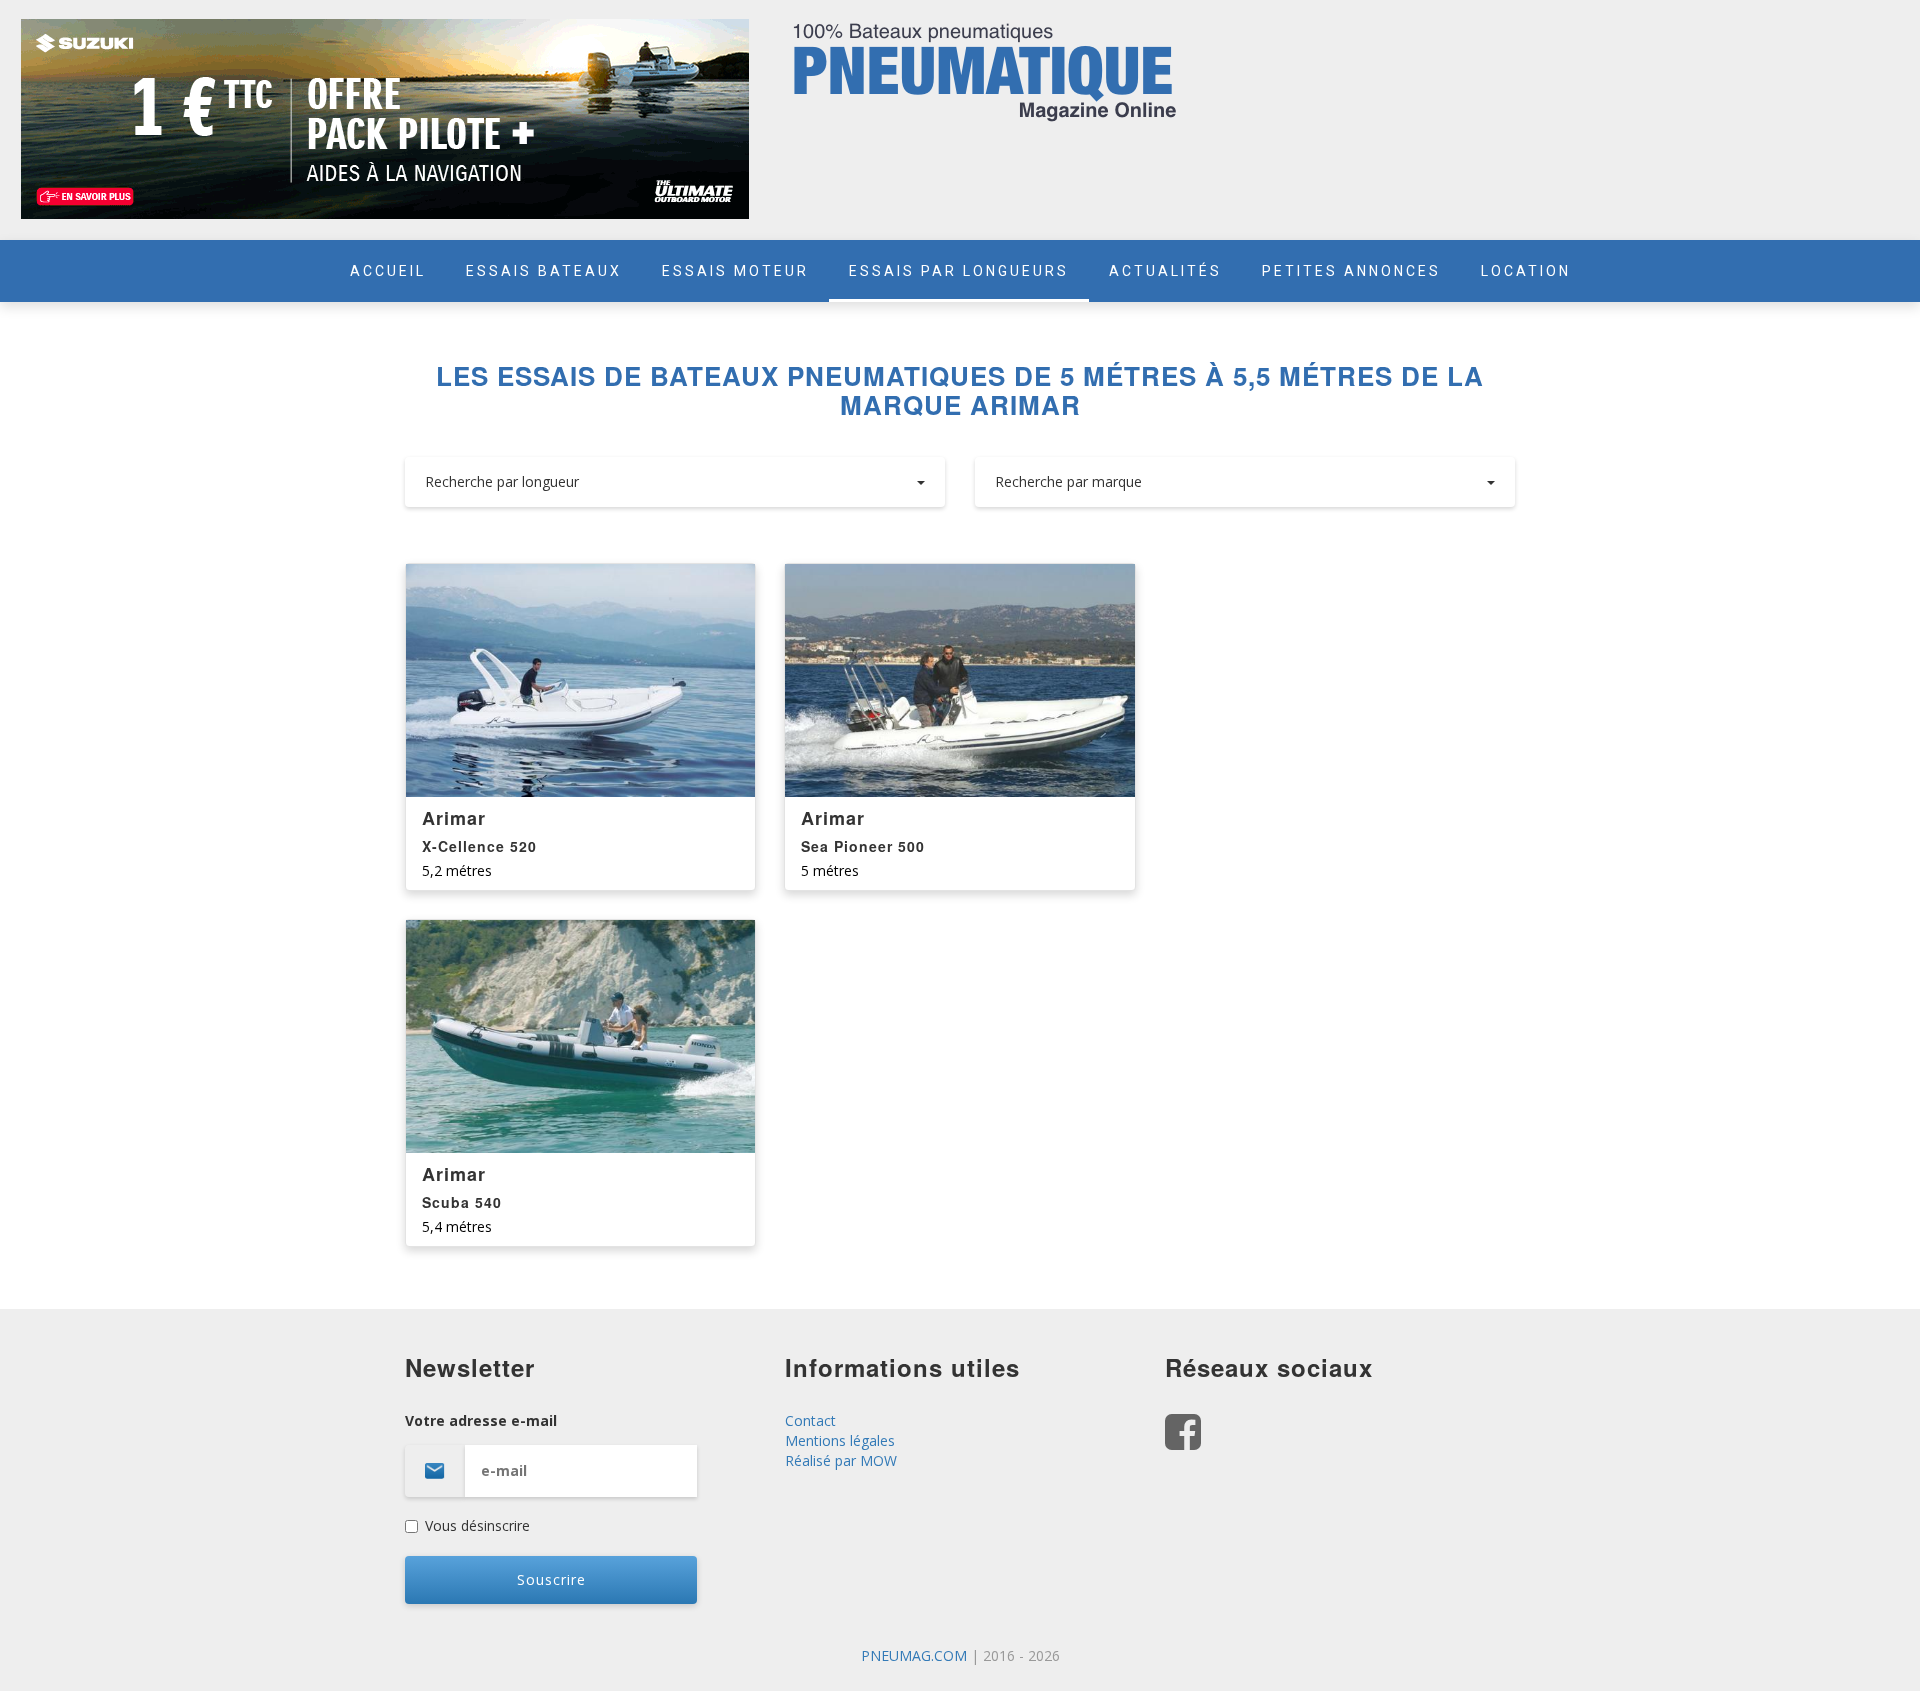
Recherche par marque (1068, 481)
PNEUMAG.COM (914, 1655)
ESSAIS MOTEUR (735, 271)
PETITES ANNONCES (1351, 271)
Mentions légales (840, 1440)
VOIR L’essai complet (581, 681)
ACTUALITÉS (1165, 271)
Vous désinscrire (477, 1525)
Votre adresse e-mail (481, 1420)
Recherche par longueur (502, 481)
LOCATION (1526, 271)
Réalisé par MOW (841, 1460)
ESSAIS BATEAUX (544, 271)
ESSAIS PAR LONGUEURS (959, 271)
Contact (810, 1420)
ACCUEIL (388, 271)
